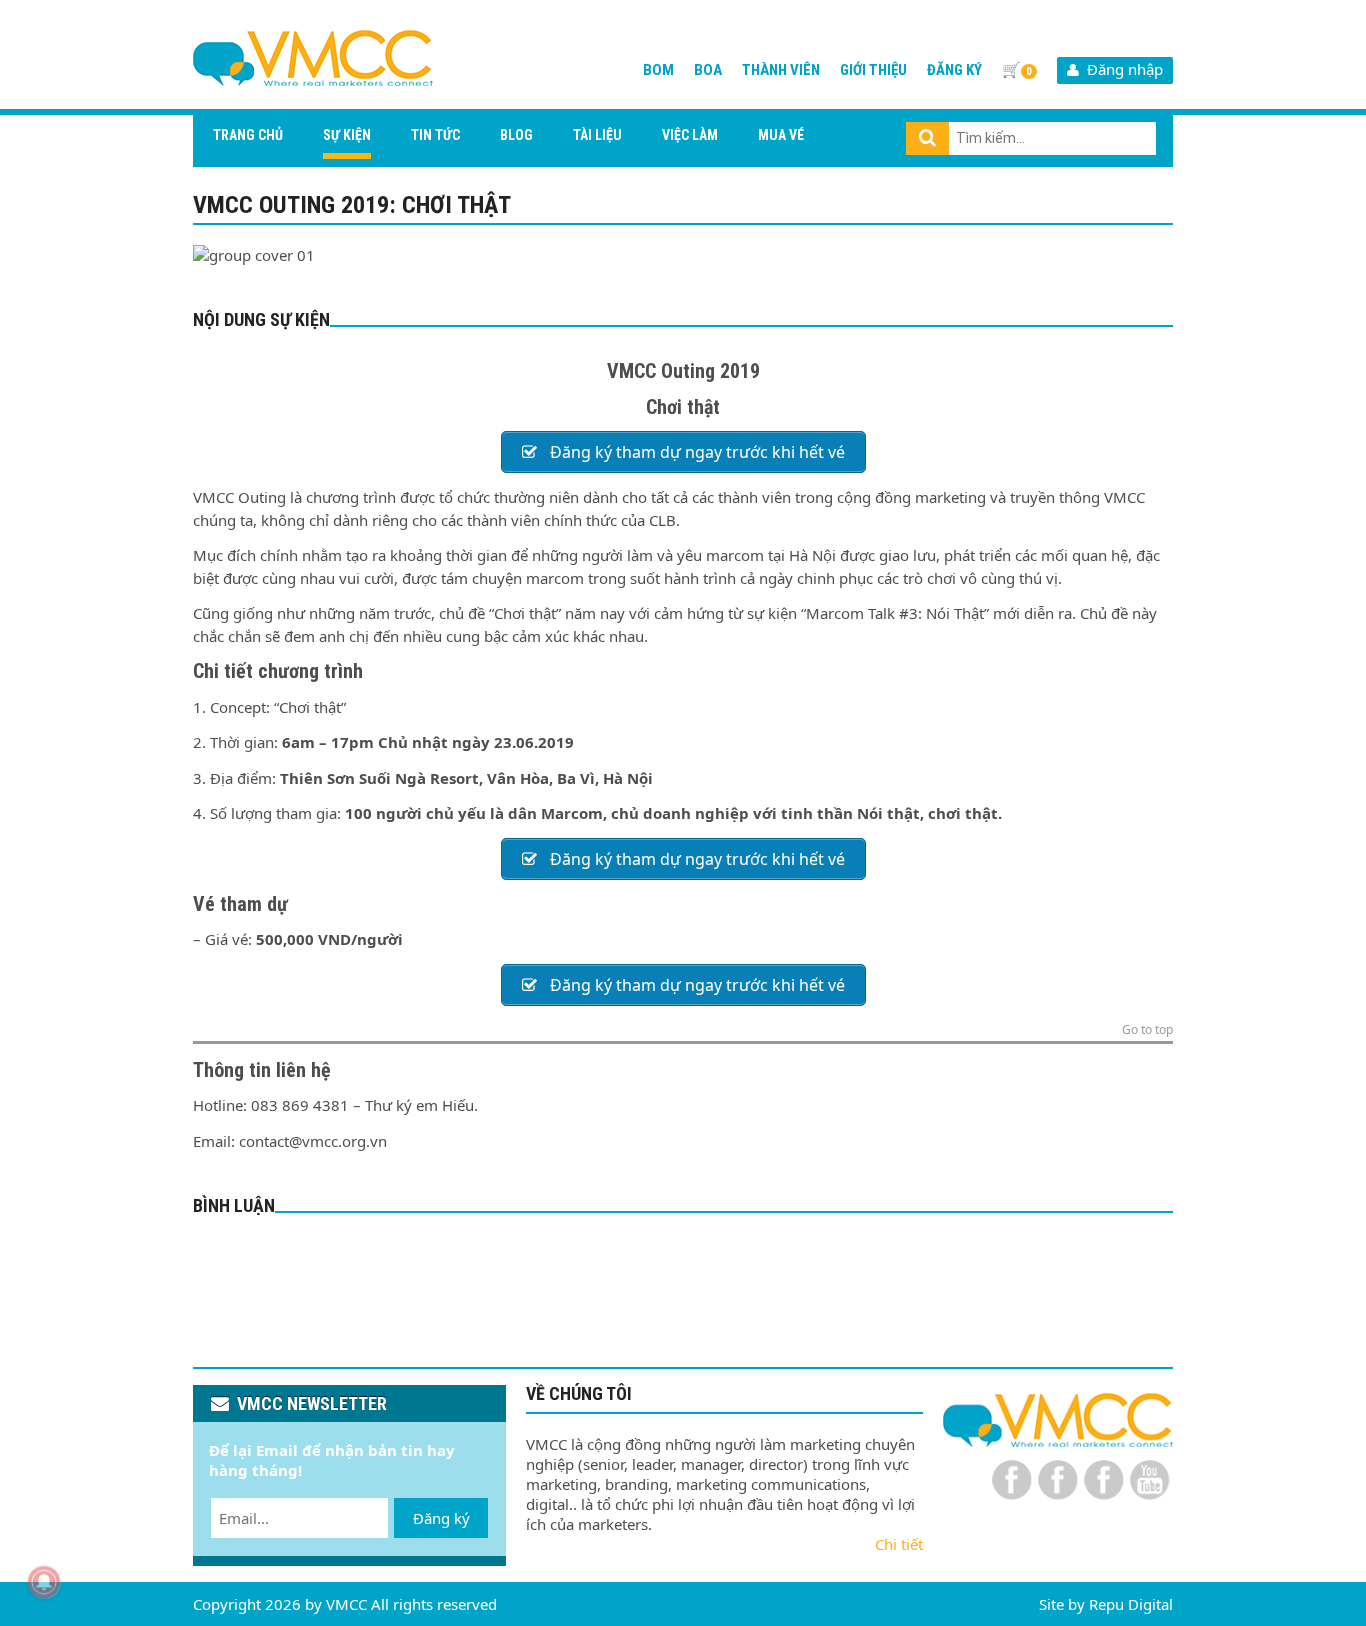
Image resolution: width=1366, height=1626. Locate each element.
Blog (516, 135)
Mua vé (781, 135)
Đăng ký (954, 70)
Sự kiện (347, 135)
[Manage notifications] (44, 1582)
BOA (708, 70)
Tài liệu (597, 135)
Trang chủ (248, 135)
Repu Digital (1131, 1604)
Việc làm (690, 135)
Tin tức (435, 135)
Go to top (1147, 1031)
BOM (658, 70)
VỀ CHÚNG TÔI (579, 1393)
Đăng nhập (1121, 69)
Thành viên (781, 70)
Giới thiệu (873, 70)
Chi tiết (899, 1544)
